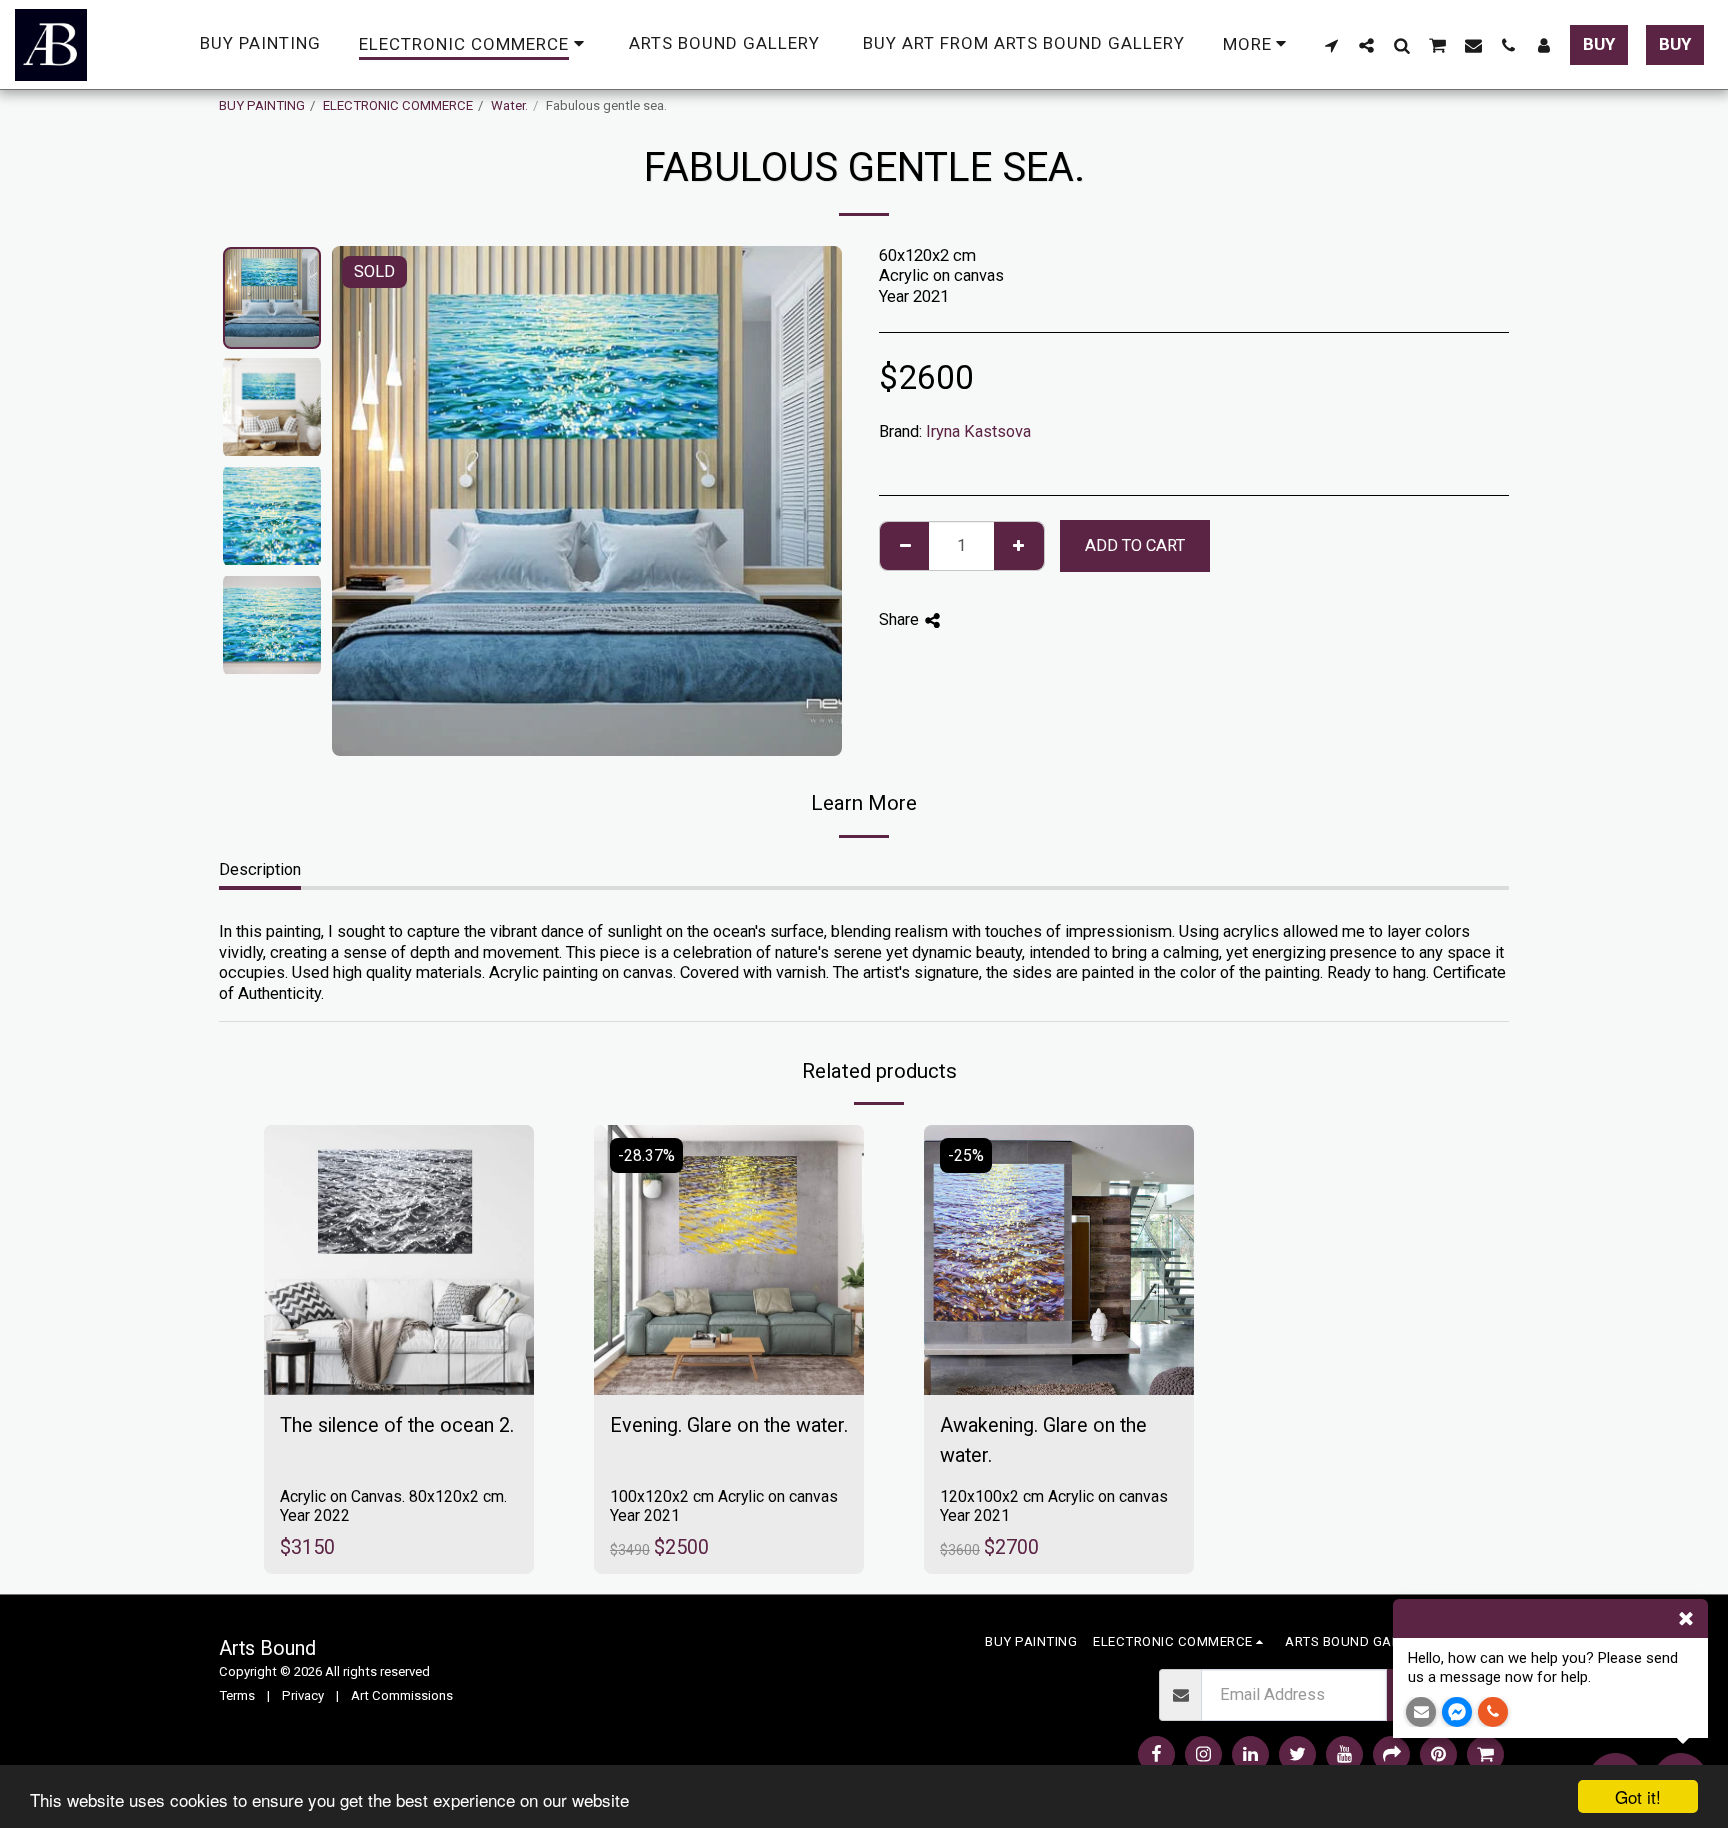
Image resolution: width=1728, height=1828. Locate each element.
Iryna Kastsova (978, 431)
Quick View (399, 1327)
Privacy (303, 1695)
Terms (237, 1695)
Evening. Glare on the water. (729, 1425)
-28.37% (646, 1155)
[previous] (364, 501)
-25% (966, 1155)
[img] (399, 1260)
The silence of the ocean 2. (397, 1425)
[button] (1331, 45)
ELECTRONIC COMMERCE (398, 105)
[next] (810, 501)
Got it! (1638, 1796)
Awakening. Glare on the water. (1043, 1440)
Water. (509, 105)
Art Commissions (402, 1695)
